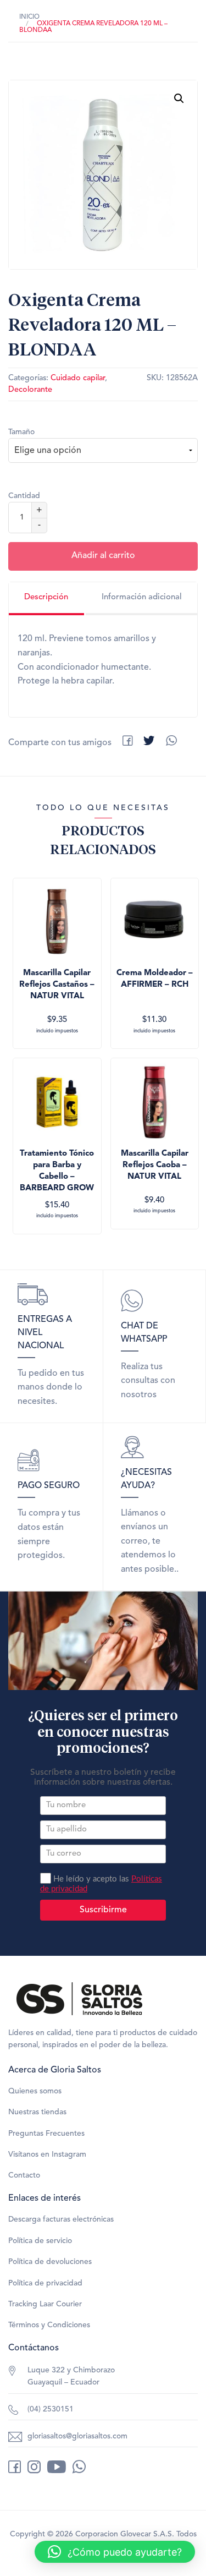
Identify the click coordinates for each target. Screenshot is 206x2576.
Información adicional (142, 597)
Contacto (24, 2175)
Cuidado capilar (78, 378)
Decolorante (30, 390)
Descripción (46, 597)
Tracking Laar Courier (45, 2304)
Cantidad (24, 496)
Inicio (29, 17)
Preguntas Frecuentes (46, 2134)
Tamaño (21, 432)
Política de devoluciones (50, 2262)
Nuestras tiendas (37, 2112)
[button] (179, 99)
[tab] (46, 599)
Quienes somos (35, 2091)
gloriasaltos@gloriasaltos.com (77, 2436)
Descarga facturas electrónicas (61, 2219)
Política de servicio (40, 2241)
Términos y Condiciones (49, 2325)
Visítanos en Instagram (47, 2154)
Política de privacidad (45, 2283)
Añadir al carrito (103, 556)
